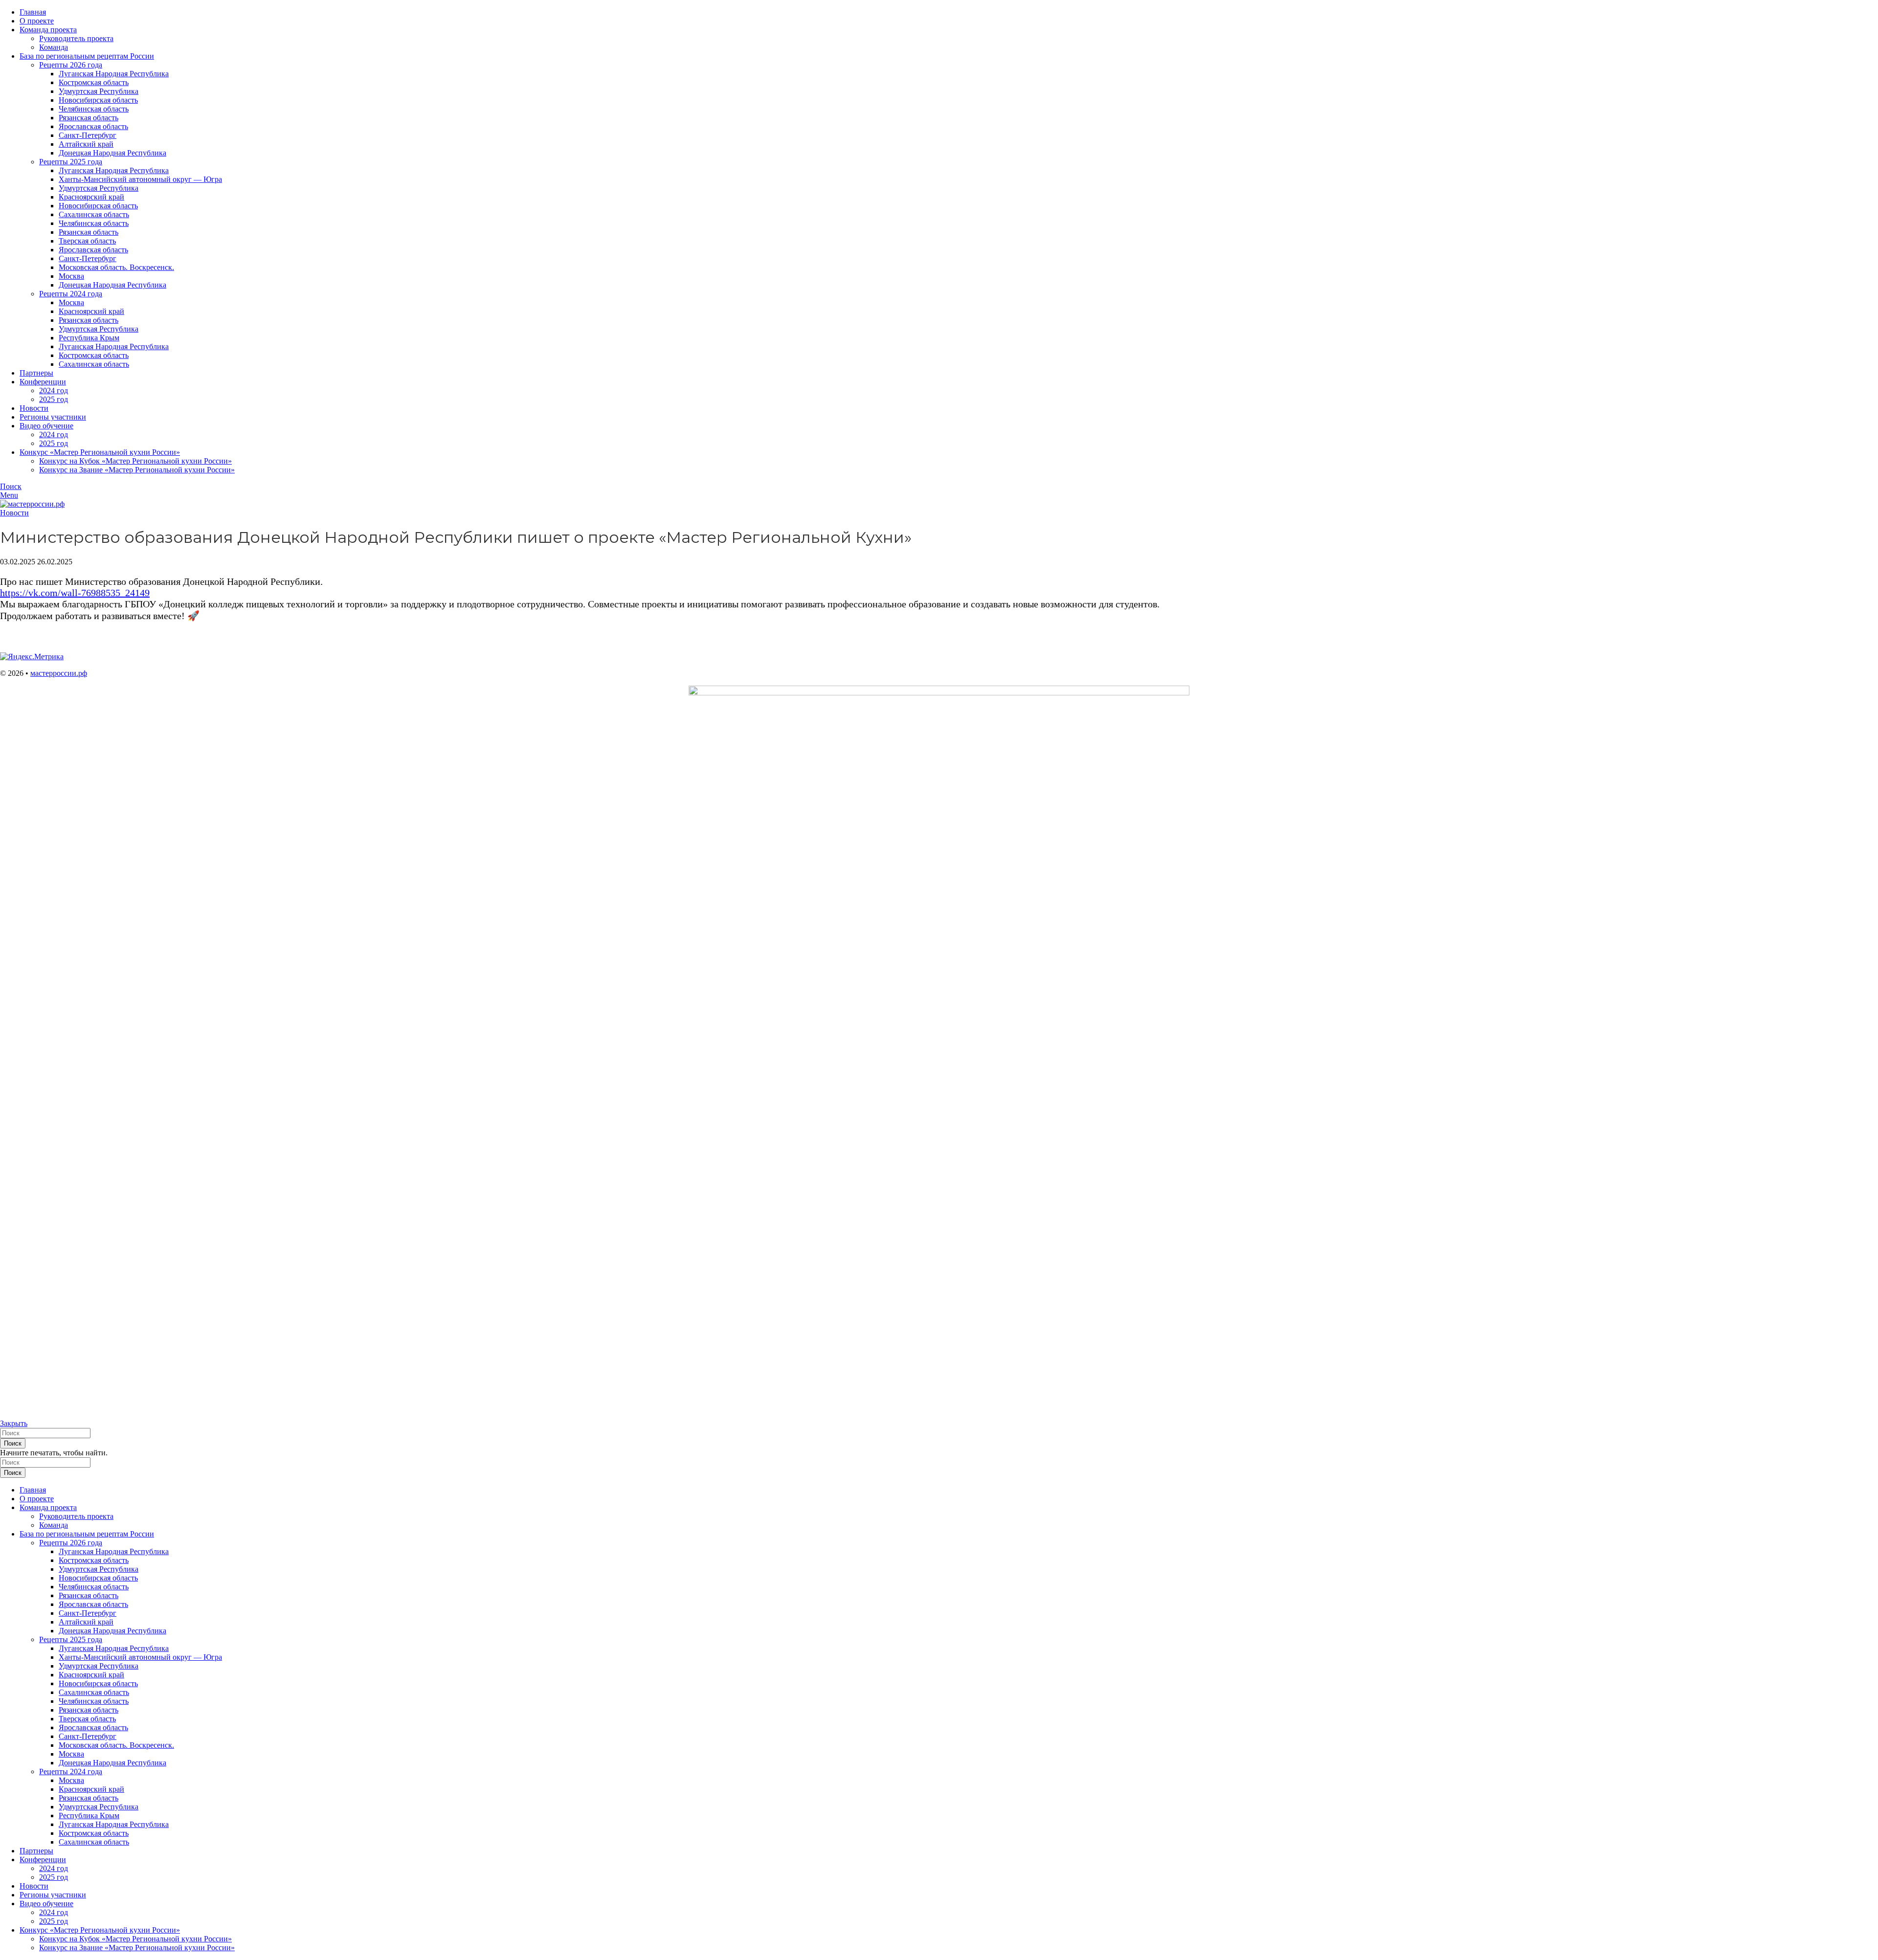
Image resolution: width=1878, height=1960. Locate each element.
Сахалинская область (94, 214)
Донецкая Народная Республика (112, 153)
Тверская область (87, 241)
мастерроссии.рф (59, 673)
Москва (71, 276)
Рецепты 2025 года (71, 162)
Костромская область (94, 82)
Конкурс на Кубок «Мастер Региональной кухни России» (135, 461)
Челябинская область (94, 109)
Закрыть (14, 1423)
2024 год (54, 390)
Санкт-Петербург (88, 135)
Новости (14, 513)
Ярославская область (93, 126)
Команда (54, 47)
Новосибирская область (98, 100)
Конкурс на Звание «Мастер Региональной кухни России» (137, 470)
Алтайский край (86, 144)
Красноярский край (91, 197)
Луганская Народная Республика (114, 74)
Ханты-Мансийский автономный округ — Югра (140, 179)
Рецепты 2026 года (71, 65)
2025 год (54, 399)
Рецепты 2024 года (71, 294)
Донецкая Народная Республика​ (112, 285)
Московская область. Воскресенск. (116, 267)
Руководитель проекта (76, 38)
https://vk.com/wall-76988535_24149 (75, 593)
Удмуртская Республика (99, 91)
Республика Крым (89, 338)
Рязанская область (89, 118)
